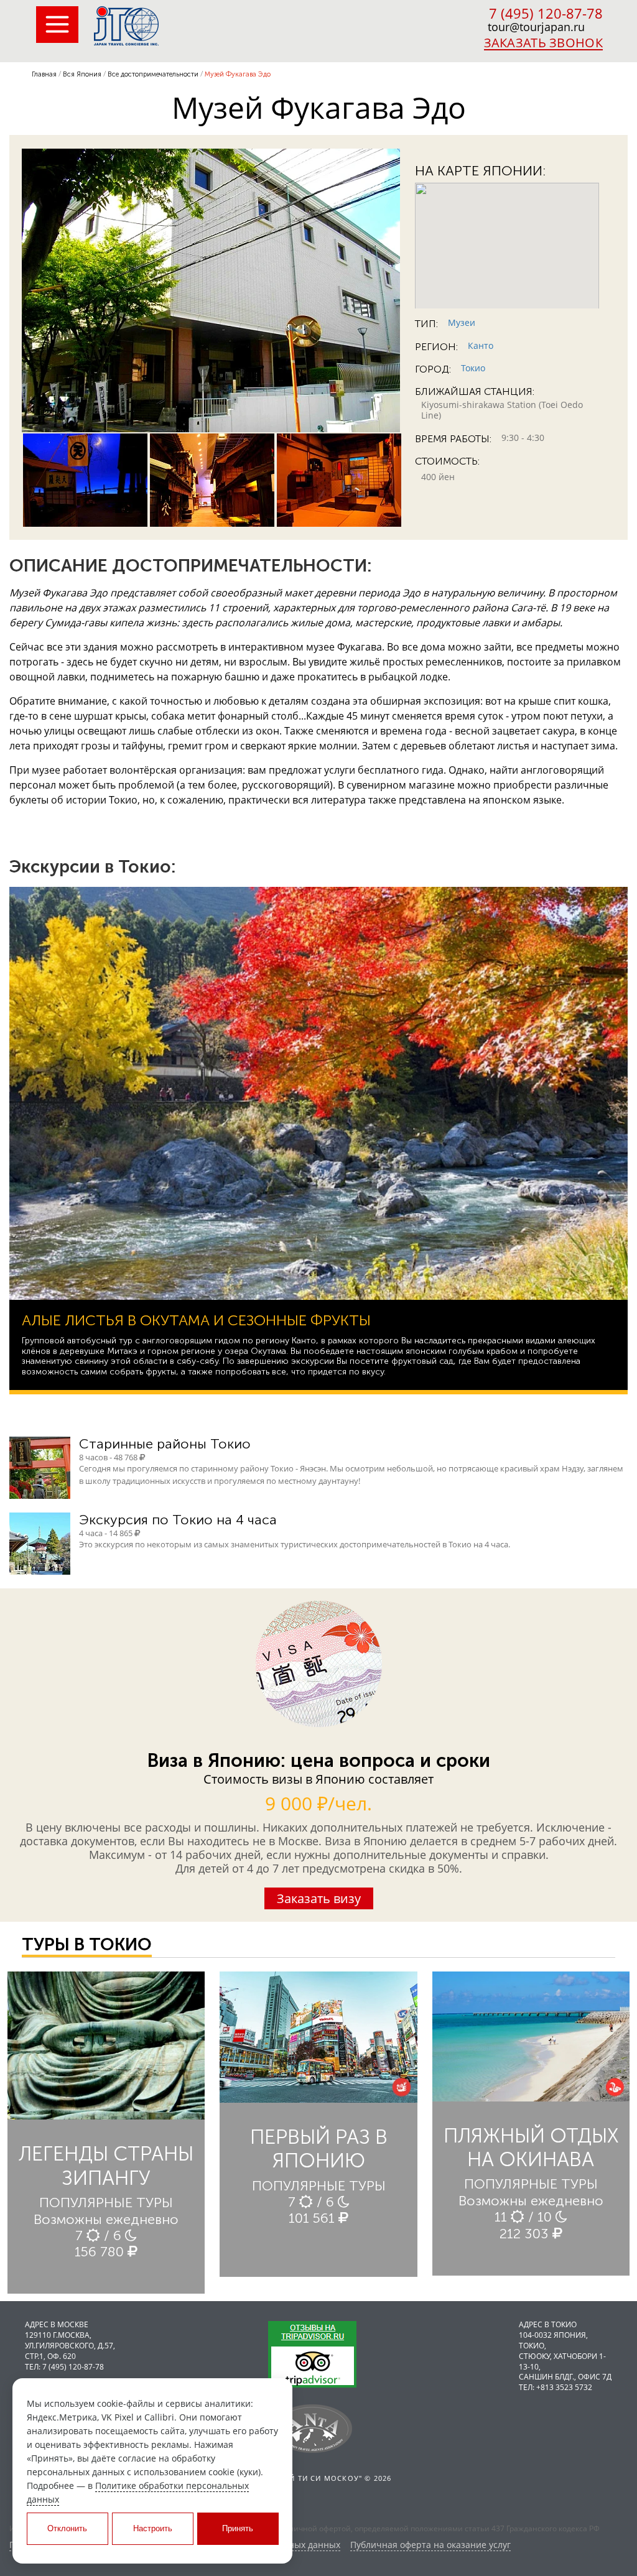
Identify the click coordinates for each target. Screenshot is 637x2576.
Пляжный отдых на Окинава (531, 2147)
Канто (481, 345)
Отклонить (67, 2528)
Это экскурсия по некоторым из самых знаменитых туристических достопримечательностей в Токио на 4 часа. (295, 1544)
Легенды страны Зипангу (106, 2166)
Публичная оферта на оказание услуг (430, 2545)
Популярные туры (106, 2203)
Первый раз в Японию (319, 2149)
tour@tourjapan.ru (536, 27)
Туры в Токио (87, 1944)
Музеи (462, 322)
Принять (238, 2528)
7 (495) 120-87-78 (546, 13)
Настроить (153, 2528)
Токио (473, 368)
